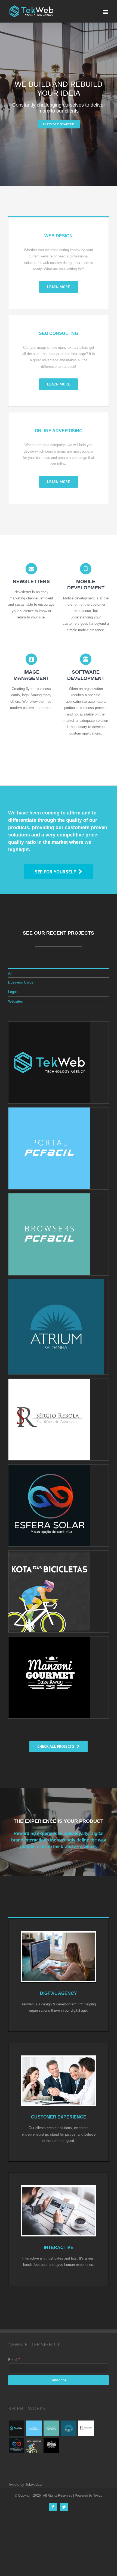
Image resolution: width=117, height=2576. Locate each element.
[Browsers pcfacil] (51, 2428)
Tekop (98, 2496)
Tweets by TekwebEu (25, 2485)
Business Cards (21, 982)
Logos (13, 992)
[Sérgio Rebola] (86, 2428)
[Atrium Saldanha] (69, 2428)
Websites (16, 1001)
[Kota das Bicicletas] (34, 2445)
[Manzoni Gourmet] (51, 2445)
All (10, 973)
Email (14, 2360)
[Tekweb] (16, 2428)
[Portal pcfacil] (34, 2428)
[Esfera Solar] (16, 2445)
